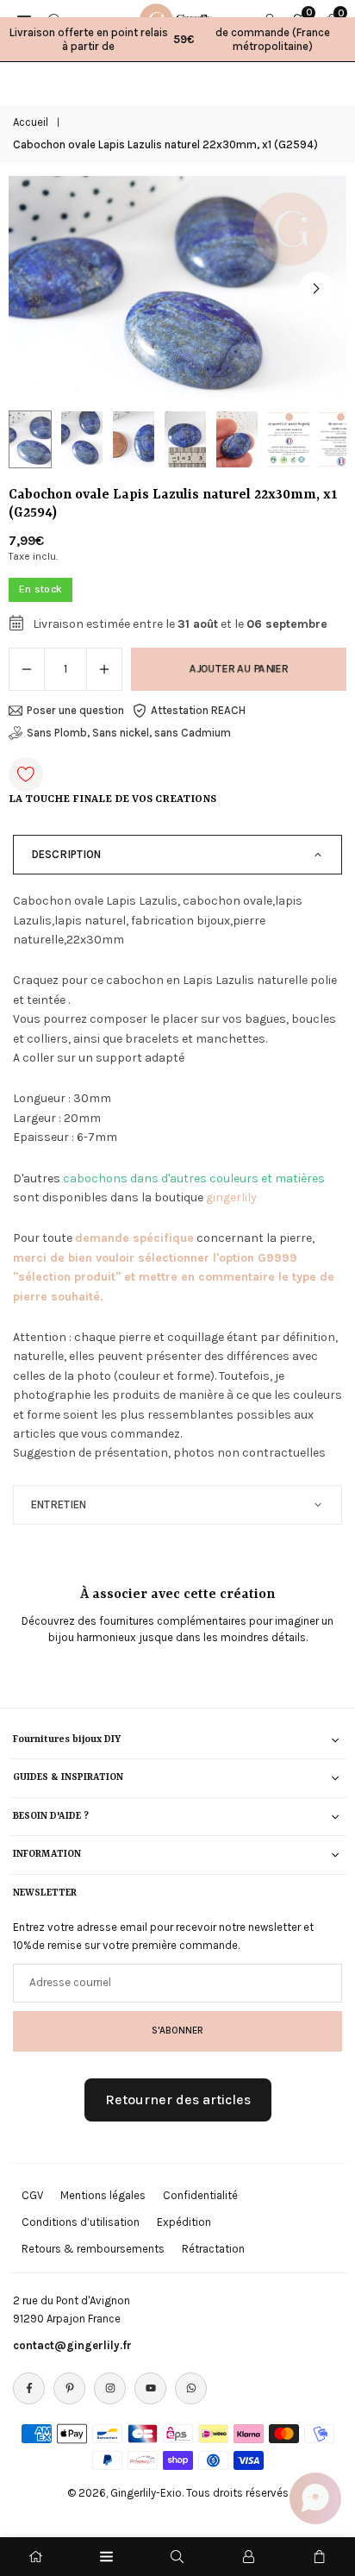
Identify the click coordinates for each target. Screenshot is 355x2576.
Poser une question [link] (75, 710)
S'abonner (177, 2030)
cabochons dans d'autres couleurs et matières (194, 1178)
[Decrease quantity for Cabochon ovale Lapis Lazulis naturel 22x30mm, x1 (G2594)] (27, 669)
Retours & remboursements (93, 2249)
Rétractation (213, 2249)
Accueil (31, 122)
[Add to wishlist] (26, 774)
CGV (32, 2195)
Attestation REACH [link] (198, 710)
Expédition (184, 2222)
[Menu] (106, 2557)
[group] (177, 288)
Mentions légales (103, 2195)
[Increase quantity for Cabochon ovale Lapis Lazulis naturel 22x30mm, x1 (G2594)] (104, 669)
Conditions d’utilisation (81, 2222)
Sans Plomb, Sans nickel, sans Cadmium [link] (129, 733)
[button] (316, 289)
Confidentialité (200, 2195)
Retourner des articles (178, 2100)
